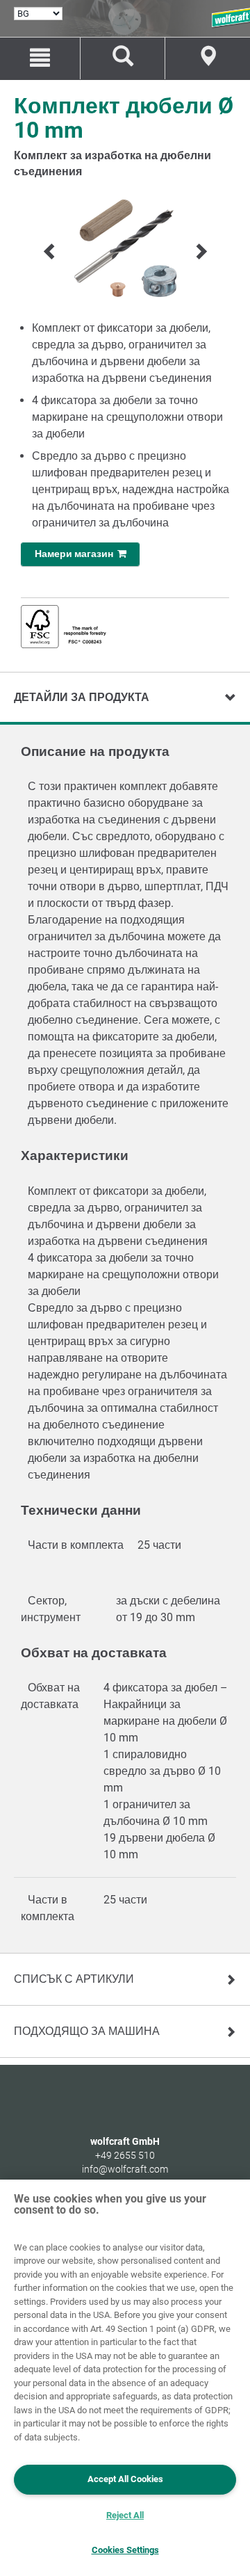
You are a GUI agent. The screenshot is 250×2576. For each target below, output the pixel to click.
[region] (125, 2378)
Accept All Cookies (125, 2479)
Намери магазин (76, 554)
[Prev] (50, 251)
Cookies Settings (125, 2550)
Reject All (125, 2515)
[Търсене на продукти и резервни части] (123, 58)
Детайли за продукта (82, 697)
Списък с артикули (74, 1979)
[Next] (200, 251)
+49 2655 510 (125, 2155)
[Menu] (40, 58)
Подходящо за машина (87, 2031)
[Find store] (208, 58)
